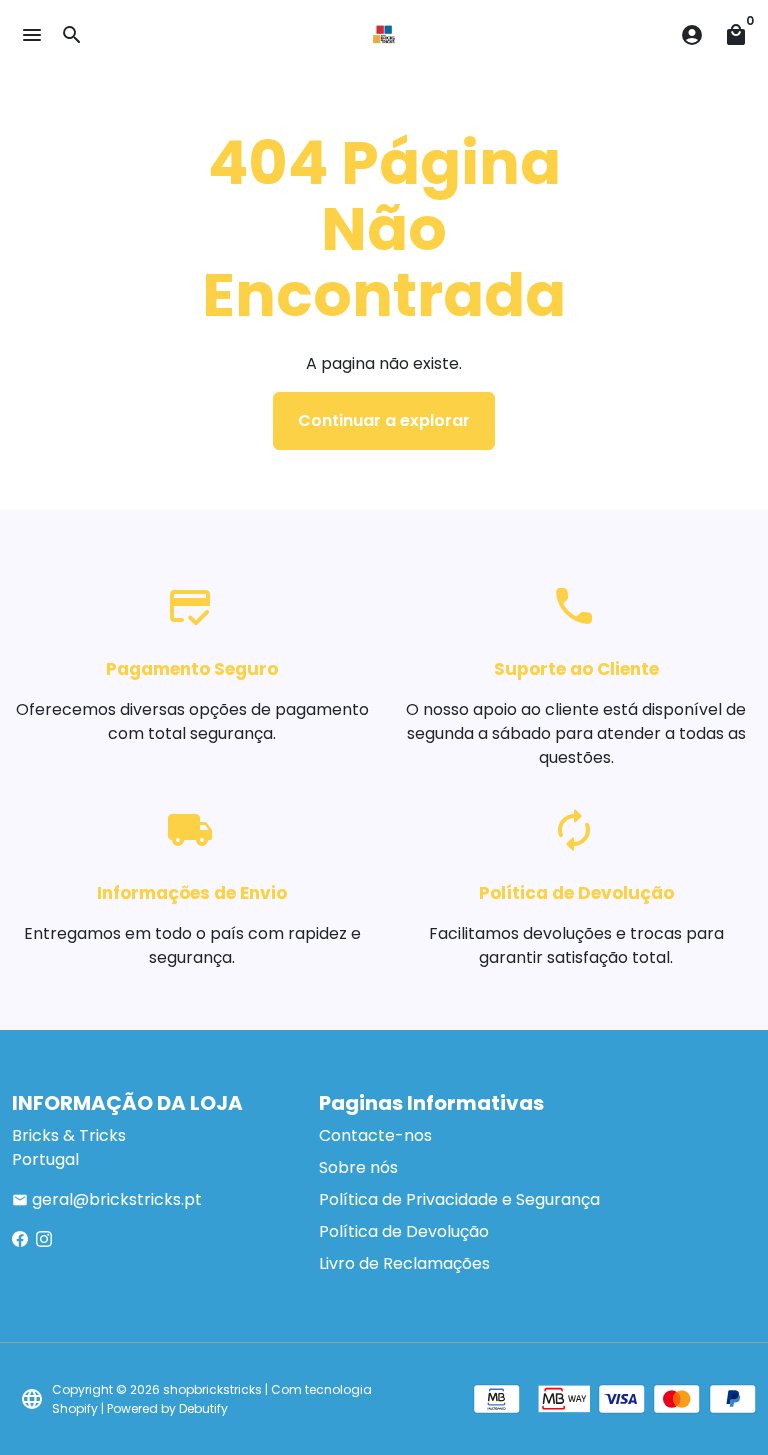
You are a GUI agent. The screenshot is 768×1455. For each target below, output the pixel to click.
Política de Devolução (404, 1231)
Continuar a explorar (384, 420)
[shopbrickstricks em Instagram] (44, 1239)
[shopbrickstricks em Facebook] (20, 1239)
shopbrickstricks (212, 1389)
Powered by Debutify (167, 1408)
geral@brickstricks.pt (107, 1199)
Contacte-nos (375, 1135)
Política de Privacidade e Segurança (459, 1199)
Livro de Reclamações (404, 1263)
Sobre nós (358, 1167)
